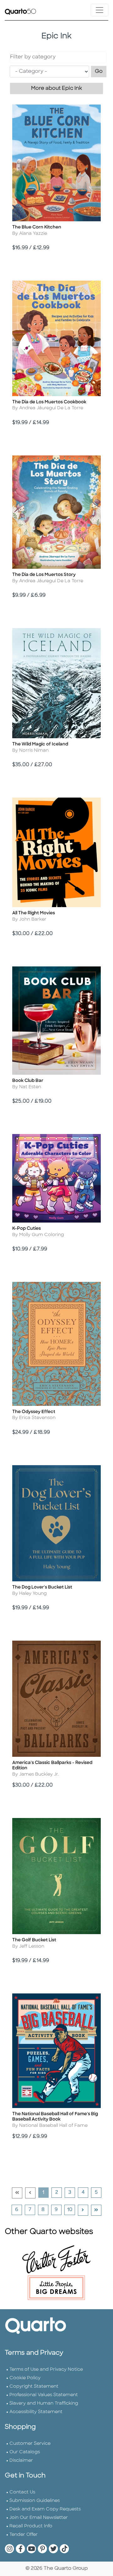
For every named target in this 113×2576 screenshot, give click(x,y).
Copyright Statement (34, 2387)
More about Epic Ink (56, 89)
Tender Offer (24, 2535)
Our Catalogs (25, 2452)
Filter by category (33, 57)
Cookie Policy (25, 2378)
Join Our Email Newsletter (39, 2518)
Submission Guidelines (35, 2501)
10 (71, 2210)
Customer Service (30, 2444)
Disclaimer (21, 2461)
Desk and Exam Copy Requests (45, 2509)
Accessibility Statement (36, 2412)
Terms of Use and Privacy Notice (46, 2370)
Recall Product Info (31, 2526)
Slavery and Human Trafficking (44, 2404)
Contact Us (22, 2492)
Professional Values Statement (44, 2395)
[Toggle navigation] (100, 10)
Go (101, 71)
